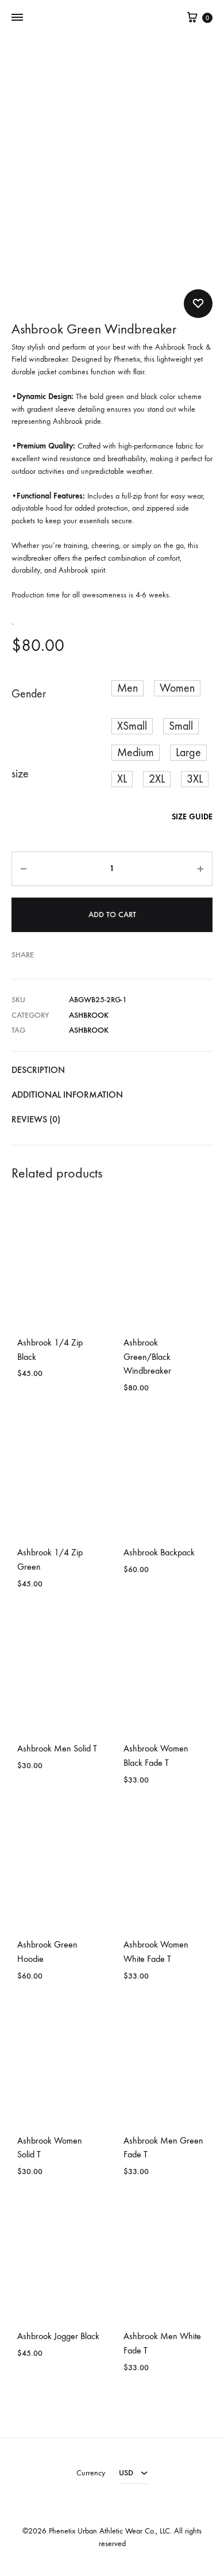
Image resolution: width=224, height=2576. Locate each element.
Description (38, 1070)
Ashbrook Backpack (159, 1552)
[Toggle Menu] (17, 18)
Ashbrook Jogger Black (58, 2336)
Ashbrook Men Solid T (57, 1748)
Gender (29, 694)
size (20, 774)
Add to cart (112, 915)
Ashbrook (89, 1015)
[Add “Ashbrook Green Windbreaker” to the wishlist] (198, 304)
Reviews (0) (36, 1119)
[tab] (112, 1070)
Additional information (67, 1095)
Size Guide (192, 817)
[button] (128, 688)
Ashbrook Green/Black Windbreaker (147, 1357)
